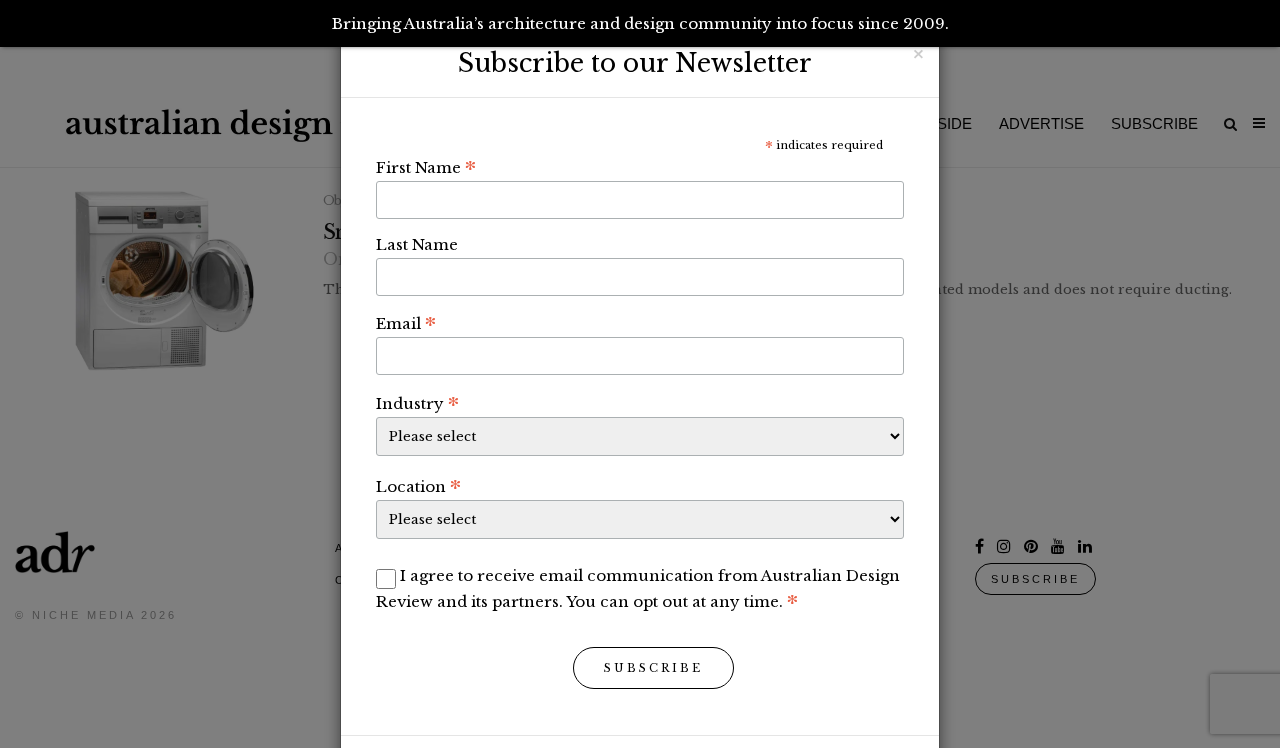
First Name (426, 167)
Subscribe (653, 668)
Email (406, 323)
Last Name (417, 244)
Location (418, 486)
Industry (417, 403)
